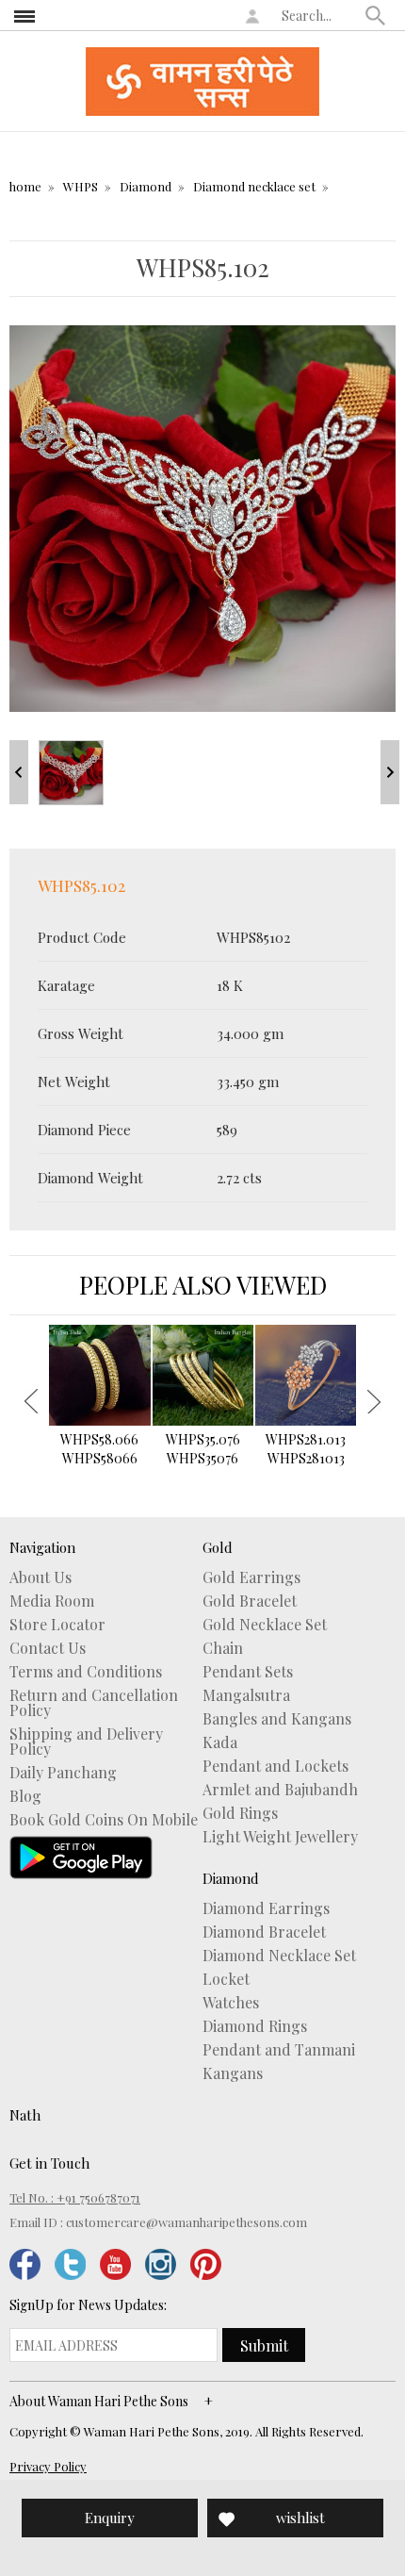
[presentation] (31, 1401)
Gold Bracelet (250, 1601)
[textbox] (319, 15)
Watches (231, 2003)
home (25, 186)
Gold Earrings (251, 1577)
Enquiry (110, 2518)
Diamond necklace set (254, 186)
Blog (25, 1796)
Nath (25, 2115)
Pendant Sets (248, 1672)
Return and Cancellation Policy (94, 1703)
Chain (223, 1648)
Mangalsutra (246, 1695)
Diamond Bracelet (264, 1932)
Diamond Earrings (266, 1908)
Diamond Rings (255, 2026)
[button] (376, 15)
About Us (40, 1577)
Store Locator (57, 1625)
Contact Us (48, 1648)
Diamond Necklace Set (279, 1956)
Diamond (146, 186)
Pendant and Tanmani (279, 2050)
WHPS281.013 (306, 1449)
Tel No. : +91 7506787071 (75, 2197)
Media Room (52, 1601)
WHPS (81, 186)
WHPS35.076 (203, 1449)
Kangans (233, 2073)
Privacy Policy (48, 2466)
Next (390, 772)
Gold (218, 1547)
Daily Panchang (63, 1773)
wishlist (300, 2518)
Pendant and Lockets (275, 1766)
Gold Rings (240, 1813)
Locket (226, 1979)
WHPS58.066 (99, 1449)
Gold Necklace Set (265, 1625)
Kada (220, 1742)
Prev (19, 772)
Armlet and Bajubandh (280, 1790)
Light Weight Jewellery (280, 1837)
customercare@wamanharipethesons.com (186, 2222)
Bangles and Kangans (277, 1719)
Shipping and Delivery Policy (86, 1742)
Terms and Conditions (86, 1672)
